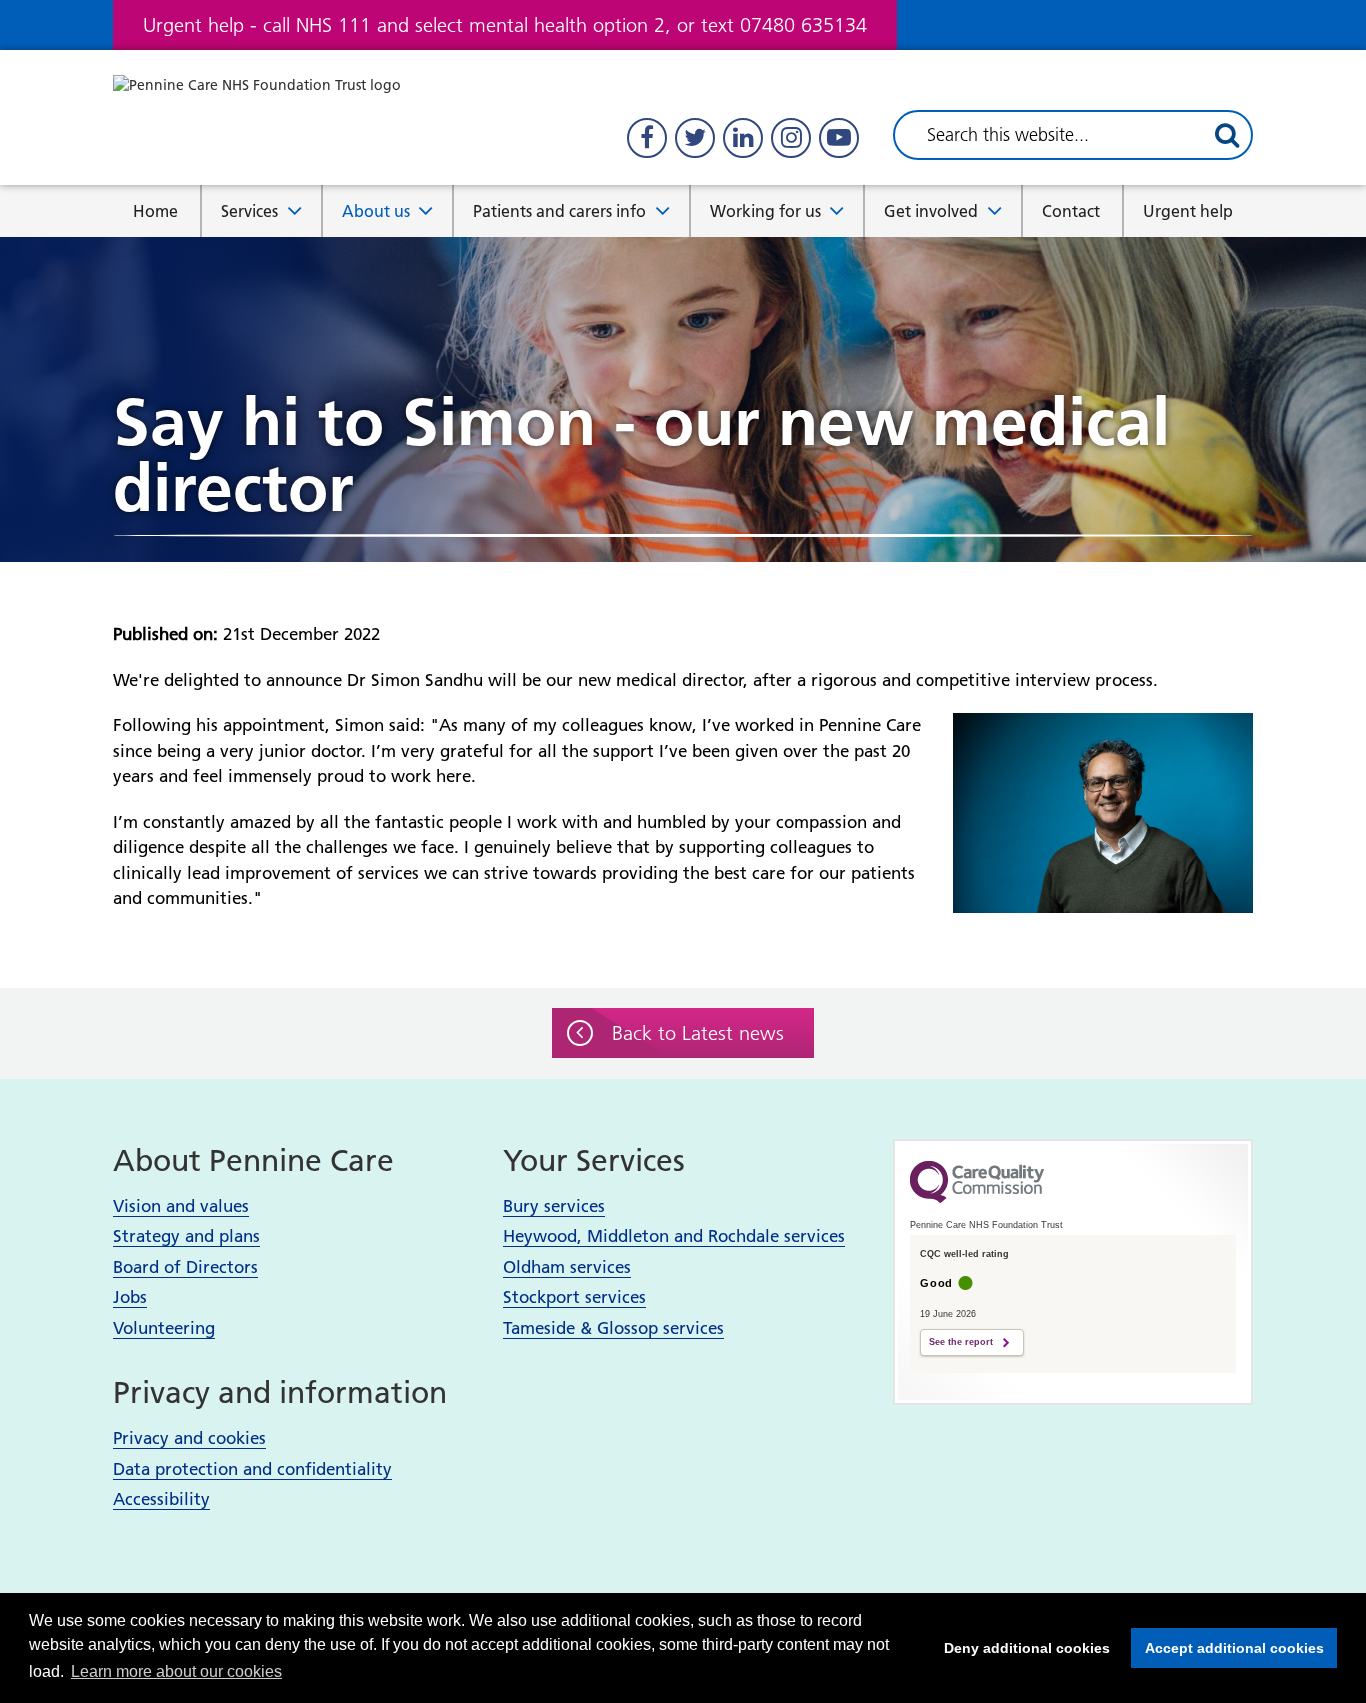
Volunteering (164, 1328)
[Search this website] (1227, 135)
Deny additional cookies (1021, 1648)
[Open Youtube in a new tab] (839, 138)
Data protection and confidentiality (252, 1469)
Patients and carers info (559, 211)
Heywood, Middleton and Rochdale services (674, 1236)
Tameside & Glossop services (613, 1328)
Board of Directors (185, 1267)
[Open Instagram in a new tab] (791, 138)
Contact (1071, 211)
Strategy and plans (186, 1236)
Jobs (130, 1297)
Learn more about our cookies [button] (176, 1671)
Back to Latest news (698, 1033)
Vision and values (181, 1206)
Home (155, 211)
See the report (961, 1342)
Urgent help (1188, 211)
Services (249, 211)
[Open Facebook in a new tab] (647, 138)
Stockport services (574, 1297)
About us (376, 211)
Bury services (554, 1206)
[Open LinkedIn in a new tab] (743, 138)
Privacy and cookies (189, 1438)
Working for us (765, 211)
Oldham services (567, 1267)
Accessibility (161, 1499)
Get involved (931, 211)
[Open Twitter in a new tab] (695, 138)
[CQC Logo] (977, 1198)
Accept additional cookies (1227, 1648)
